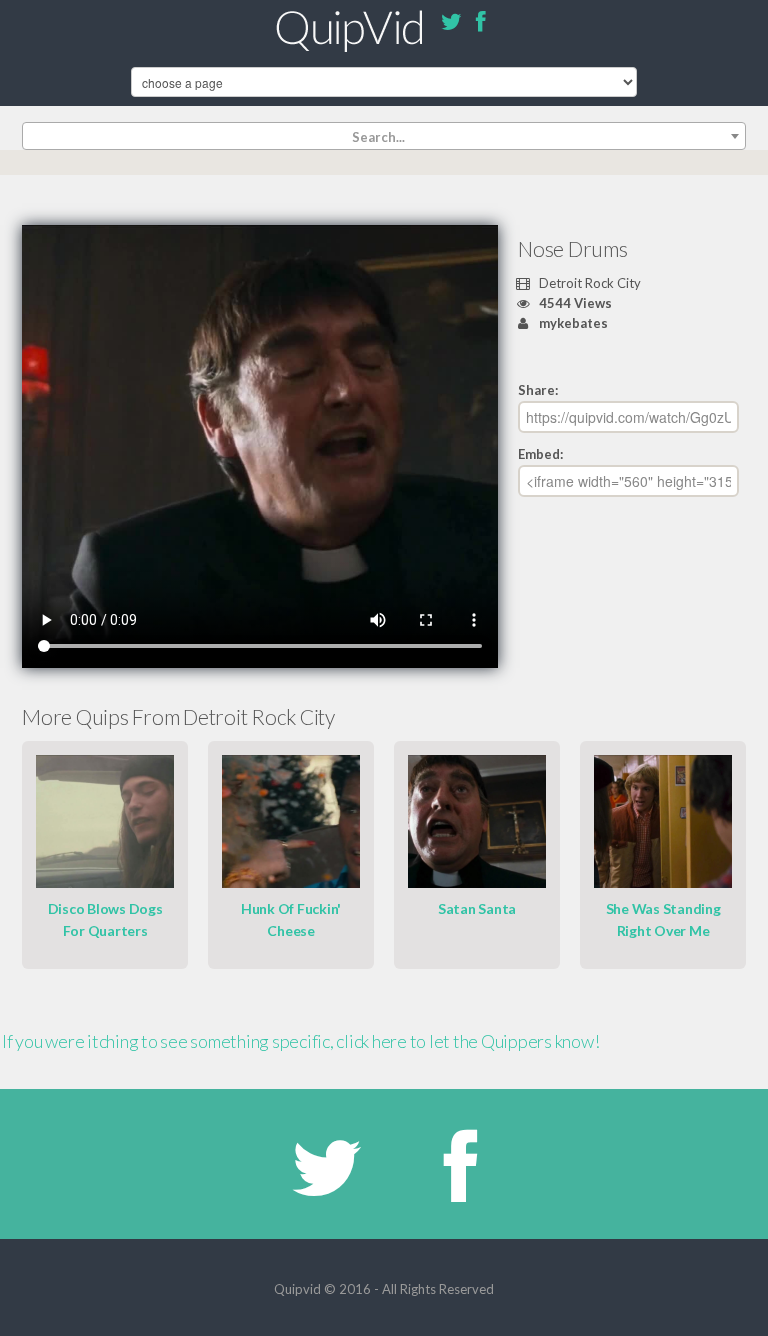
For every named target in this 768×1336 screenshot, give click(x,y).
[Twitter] (451, 25)
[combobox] (384, 136)
